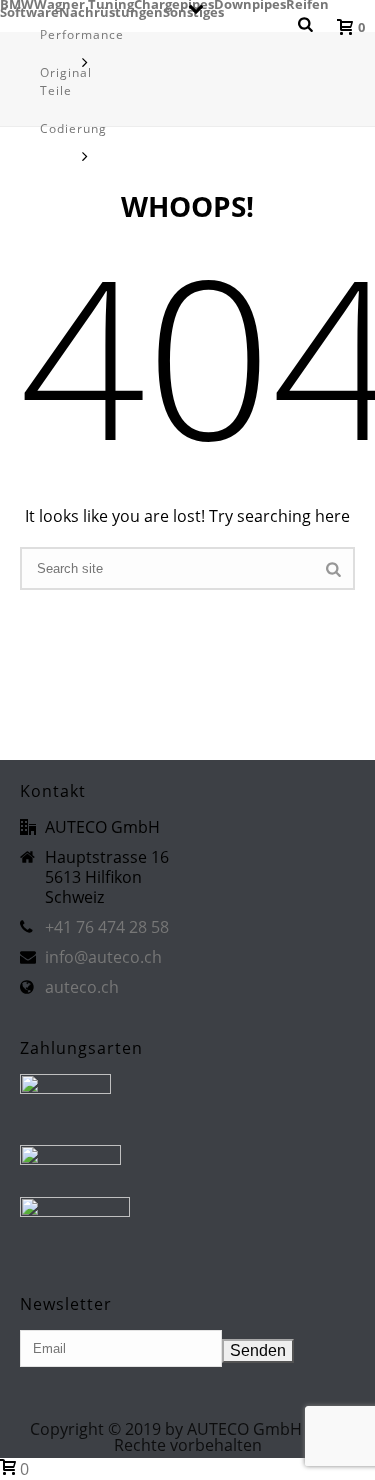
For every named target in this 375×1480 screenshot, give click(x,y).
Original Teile (66, 81)
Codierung (73, 128)
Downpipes (250, 4)
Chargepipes (174, 4)
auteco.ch (82, 987)
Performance (82, 34)
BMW (17, 4)
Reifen (307, 4)
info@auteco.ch (103, 957)
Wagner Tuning (84, 4)
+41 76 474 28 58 (107, 927)
